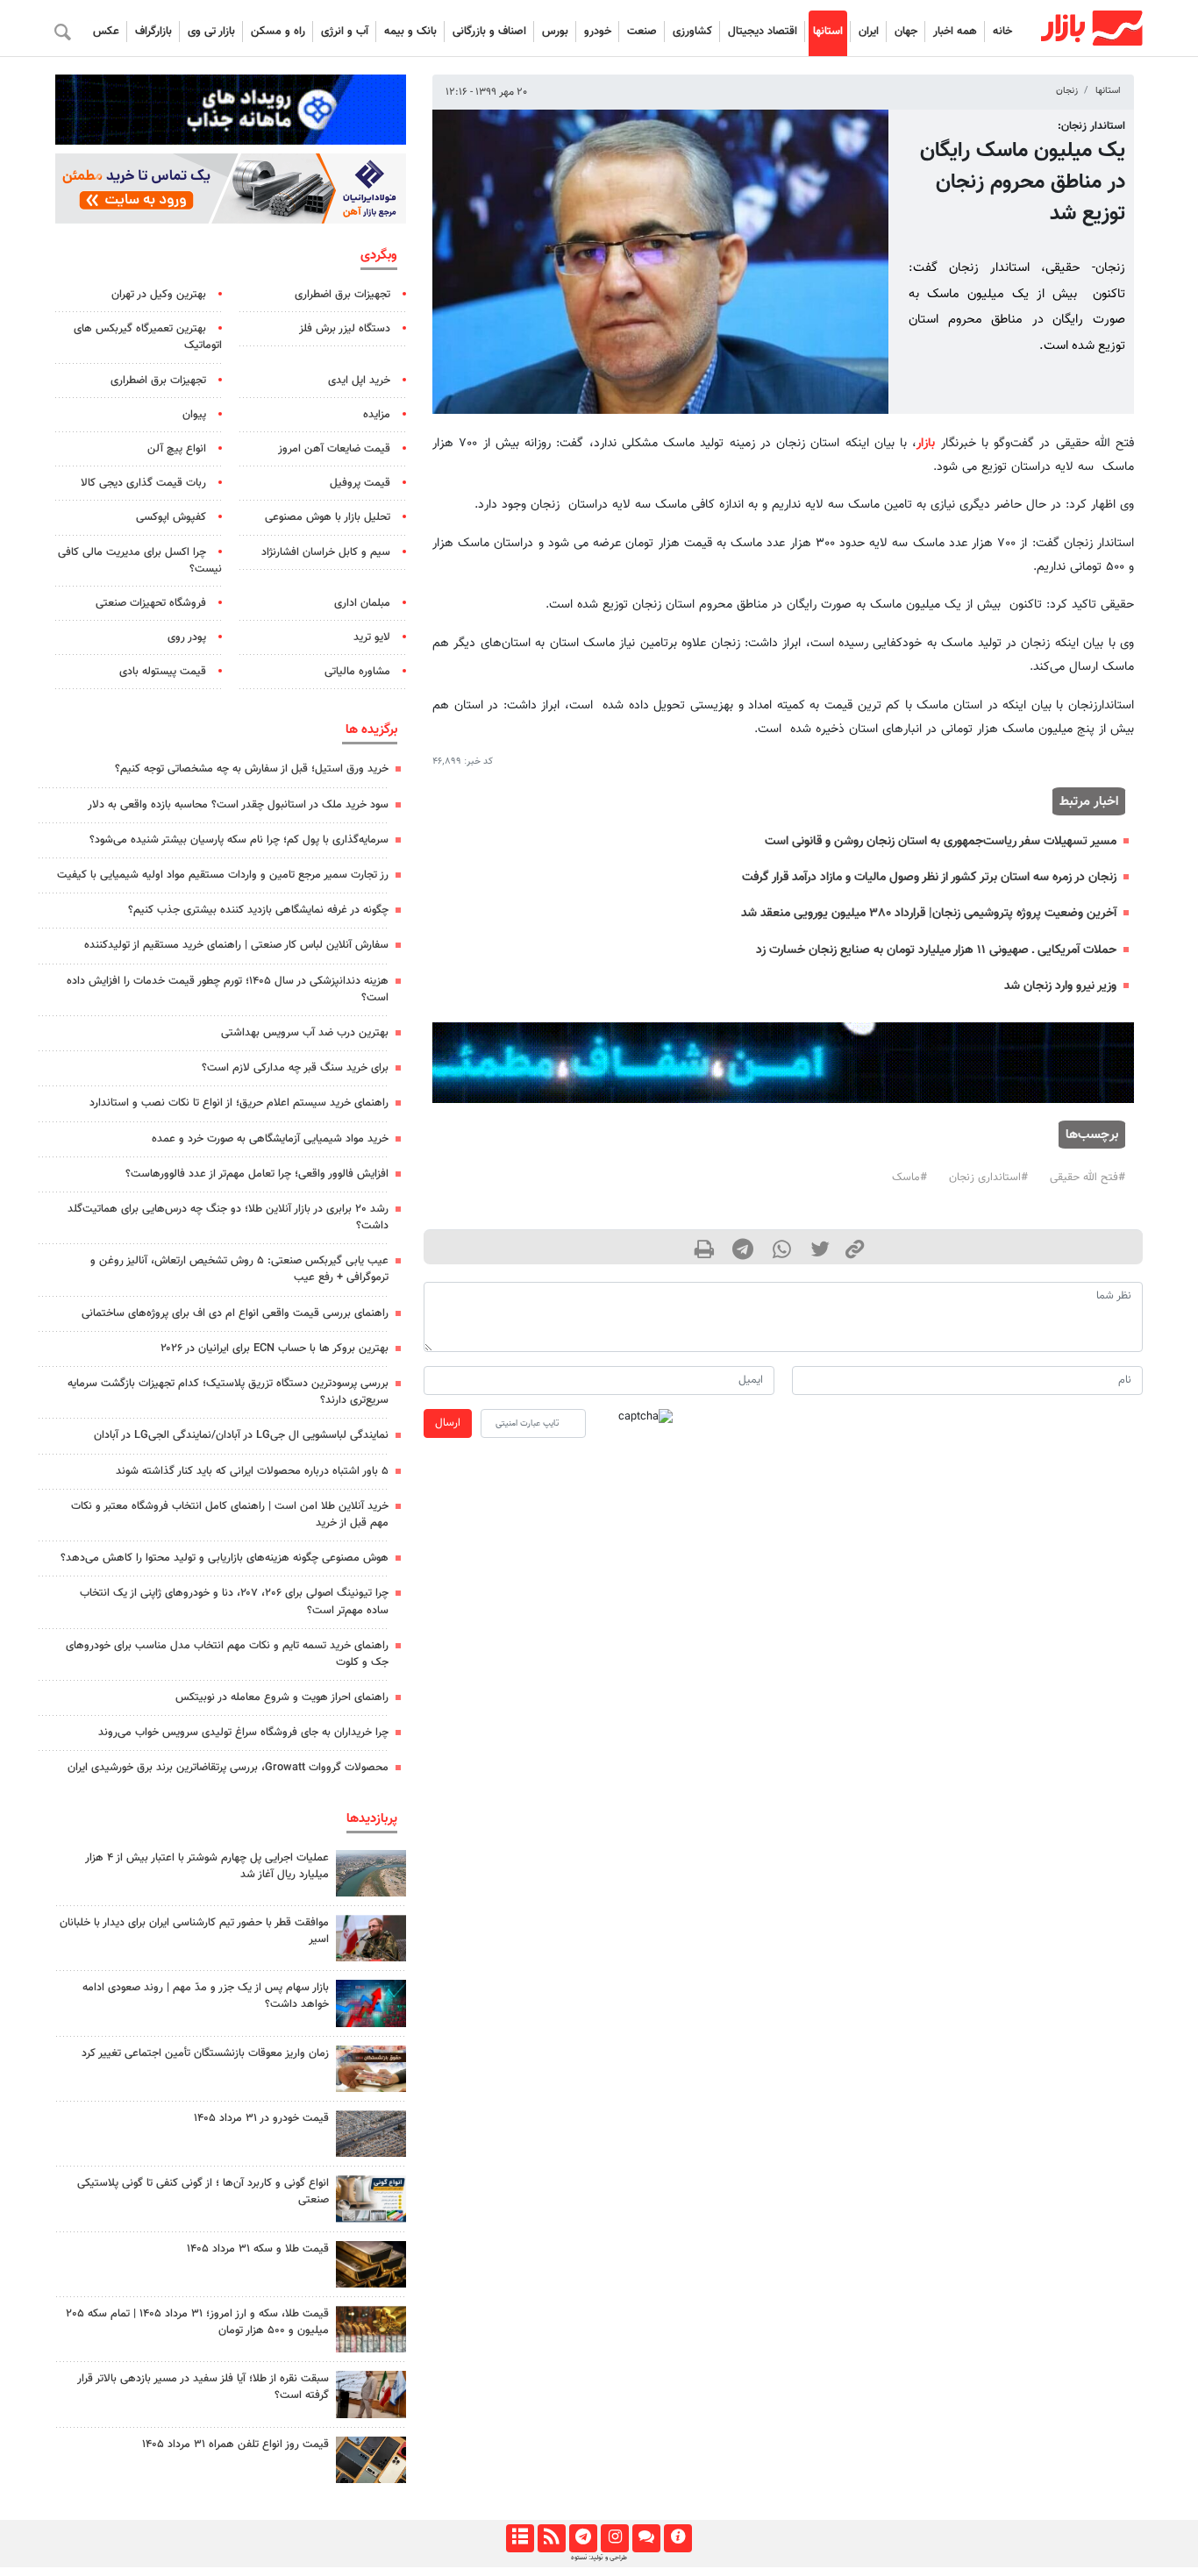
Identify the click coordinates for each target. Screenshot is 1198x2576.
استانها (828, 32)
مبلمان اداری (362, 603)
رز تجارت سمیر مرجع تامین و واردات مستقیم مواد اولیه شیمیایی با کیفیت (223, 875)
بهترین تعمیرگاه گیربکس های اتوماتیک (148, 337)
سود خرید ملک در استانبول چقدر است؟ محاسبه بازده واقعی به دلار (238, 805)
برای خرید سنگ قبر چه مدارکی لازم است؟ (295, 1068)
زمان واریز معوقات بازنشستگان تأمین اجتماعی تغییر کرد (205, 2053)
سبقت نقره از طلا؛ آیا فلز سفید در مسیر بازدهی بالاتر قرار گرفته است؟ (203, 2387)
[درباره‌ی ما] (677, 2538)
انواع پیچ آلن (177, 449)
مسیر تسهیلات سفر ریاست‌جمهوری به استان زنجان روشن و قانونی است (941, 841)
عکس (106, 32)
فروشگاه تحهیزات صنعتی (151, 603)
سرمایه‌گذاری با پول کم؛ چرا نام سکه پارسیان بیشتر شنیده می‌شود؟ (239, 840)
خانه (1002, 32)
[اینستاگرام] (614, 2538)
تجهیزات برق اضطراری (342, 295)
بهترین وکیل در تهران (159, 295)
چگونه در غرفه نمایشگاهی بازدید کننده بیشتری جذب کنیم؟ (258, 910)
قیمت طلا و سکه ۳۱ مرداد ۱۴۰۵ (258, 2249)
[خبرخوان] (551, 2538)
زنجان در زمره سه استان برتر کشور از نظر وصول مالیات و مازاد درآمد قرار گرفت (929, 877)
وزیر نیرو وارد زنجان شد (1060, 986)
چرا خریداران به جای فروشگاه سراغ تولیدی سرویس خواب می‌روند (243, 1733)
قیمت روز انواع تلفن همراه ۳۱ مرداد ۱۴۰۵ (235, 2444)
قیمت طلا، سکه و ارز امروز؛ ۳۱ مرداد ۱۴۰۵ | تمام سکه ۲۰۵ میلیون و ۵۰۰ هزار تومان (197, 2322)
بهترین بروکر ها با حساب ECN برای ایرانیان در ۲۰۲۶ (275, 1348)
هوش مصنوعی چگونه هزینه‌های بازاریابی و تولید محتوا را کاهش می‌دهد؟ (225, 1558)
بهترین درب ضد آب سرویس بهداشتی (305, 1033)
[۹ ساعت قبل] (371, 2264)
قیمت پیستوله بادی (163, 672)
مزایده (377, 415)
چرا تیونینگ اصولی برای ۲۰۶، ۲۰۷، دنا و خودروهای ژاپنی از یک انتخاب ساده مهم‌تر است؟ (234, 1601)
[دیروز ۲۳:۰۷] (371, 2003)
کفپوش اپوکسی (171, 517)
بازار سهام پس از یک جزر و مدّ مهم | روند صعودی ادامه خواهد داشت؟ (206, 1996)
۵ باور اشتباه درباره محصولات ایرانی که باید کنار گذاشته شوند (252, 1471)
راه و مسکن (278, 32)
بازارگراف (153, 32)
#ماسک (909, 1178)
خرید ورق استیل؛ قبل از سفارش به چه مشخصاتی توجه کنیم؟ (252, 769)
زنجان (1067, 91)
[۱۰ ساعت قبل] (371, 1873)
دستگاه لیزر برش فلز (345, 329)
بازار (926, 443)
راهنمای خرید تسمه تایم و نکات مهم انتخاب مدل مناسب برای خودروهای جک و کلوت (227, 1654)
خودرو (598, 32)
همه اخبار (955, 32)
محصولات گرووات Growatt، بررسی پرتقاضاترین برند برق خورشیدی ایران (228, 1768)
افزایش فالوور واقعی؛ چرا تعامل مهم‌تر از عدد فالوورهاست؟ (257, 1174)
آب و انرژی (345, 32)
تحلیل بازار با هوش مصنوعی (328, 517)
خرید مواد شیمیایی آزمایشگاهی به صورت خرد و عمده (270, 1139)
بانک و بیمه (410, 32)
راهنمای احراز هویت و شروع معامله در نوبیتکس (282, 1697)
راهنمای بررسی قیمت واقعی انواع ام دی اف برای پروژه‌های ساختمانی (235, 1313)
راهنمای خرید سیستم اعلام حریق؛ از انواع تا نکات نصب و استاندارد (239, 1103)
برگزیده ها (371, 729)
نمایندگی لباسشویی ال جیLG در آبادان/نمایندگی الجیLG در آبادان (241, 1435)
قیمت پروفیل (360, 483)
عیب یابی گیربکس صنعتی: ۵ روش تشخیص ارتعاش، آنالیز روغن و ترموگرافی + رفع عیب (239, 1269)
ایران (869, 32)
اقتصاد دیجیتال (763, 32)
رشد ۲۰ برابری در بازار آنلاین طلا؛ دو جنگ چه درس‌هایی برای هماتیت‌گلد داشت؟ (228, 1217)
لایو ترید (372, 637)
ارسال (448, 1423)
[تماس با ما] (646, 2538)
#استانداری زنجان (988, 1178)
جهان (906, 32)
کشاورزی (692, 32)
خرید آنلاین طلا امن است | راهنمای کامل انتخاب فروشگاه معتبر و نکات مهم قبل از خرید (230, 1515)
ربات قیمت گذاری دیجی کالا (143, 483)
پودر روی (187, 637)
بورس (555, 32)
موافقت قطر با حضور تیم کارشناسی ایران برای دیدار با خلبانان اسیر (194, 1931)
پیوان (194, 415)
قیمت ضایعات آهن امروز (334, 449)
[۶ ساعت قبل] (371, 1938)
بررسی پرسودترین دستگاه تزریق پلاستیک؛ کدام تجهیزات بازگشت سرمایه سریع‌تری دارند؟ (228, 1392)
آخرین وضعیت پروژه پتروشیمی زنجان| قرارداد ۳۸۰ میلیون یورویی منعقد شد (929, 913)
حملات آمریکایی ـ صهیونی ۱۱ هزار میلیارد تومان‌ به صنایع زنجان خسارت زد (936, 950)
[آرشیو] (520, 2538)
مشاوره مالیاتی (357, 672)
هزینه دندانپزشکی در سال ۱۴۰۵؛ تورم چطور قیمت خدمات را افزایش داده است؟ (228, 989)
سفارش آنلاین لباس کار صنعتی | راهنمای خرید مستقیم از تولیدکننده (236, 945)
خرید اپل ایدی (359, 381)
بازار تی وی (211, 32)
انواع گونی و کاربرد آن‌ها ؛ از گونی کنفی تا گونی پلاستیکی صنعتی (203, 2192)
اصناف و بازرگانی (489, 32)
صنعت (642, 32)
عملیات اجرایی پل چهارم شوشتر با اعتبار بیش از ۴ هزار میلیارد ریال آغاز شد (207, 1866)
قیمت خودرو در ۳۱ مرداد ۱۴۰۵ (261, 2118)
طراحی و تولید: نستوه (599, 2558)
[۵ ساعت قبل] (371, 2394)
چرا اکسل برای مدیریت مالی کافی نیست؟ (140, 561)
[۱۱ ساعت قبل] (371, 2069)
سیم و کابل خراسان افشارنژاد (326, 552)
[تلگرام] (583, 2538)
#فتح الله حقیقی (1087, 1178)
